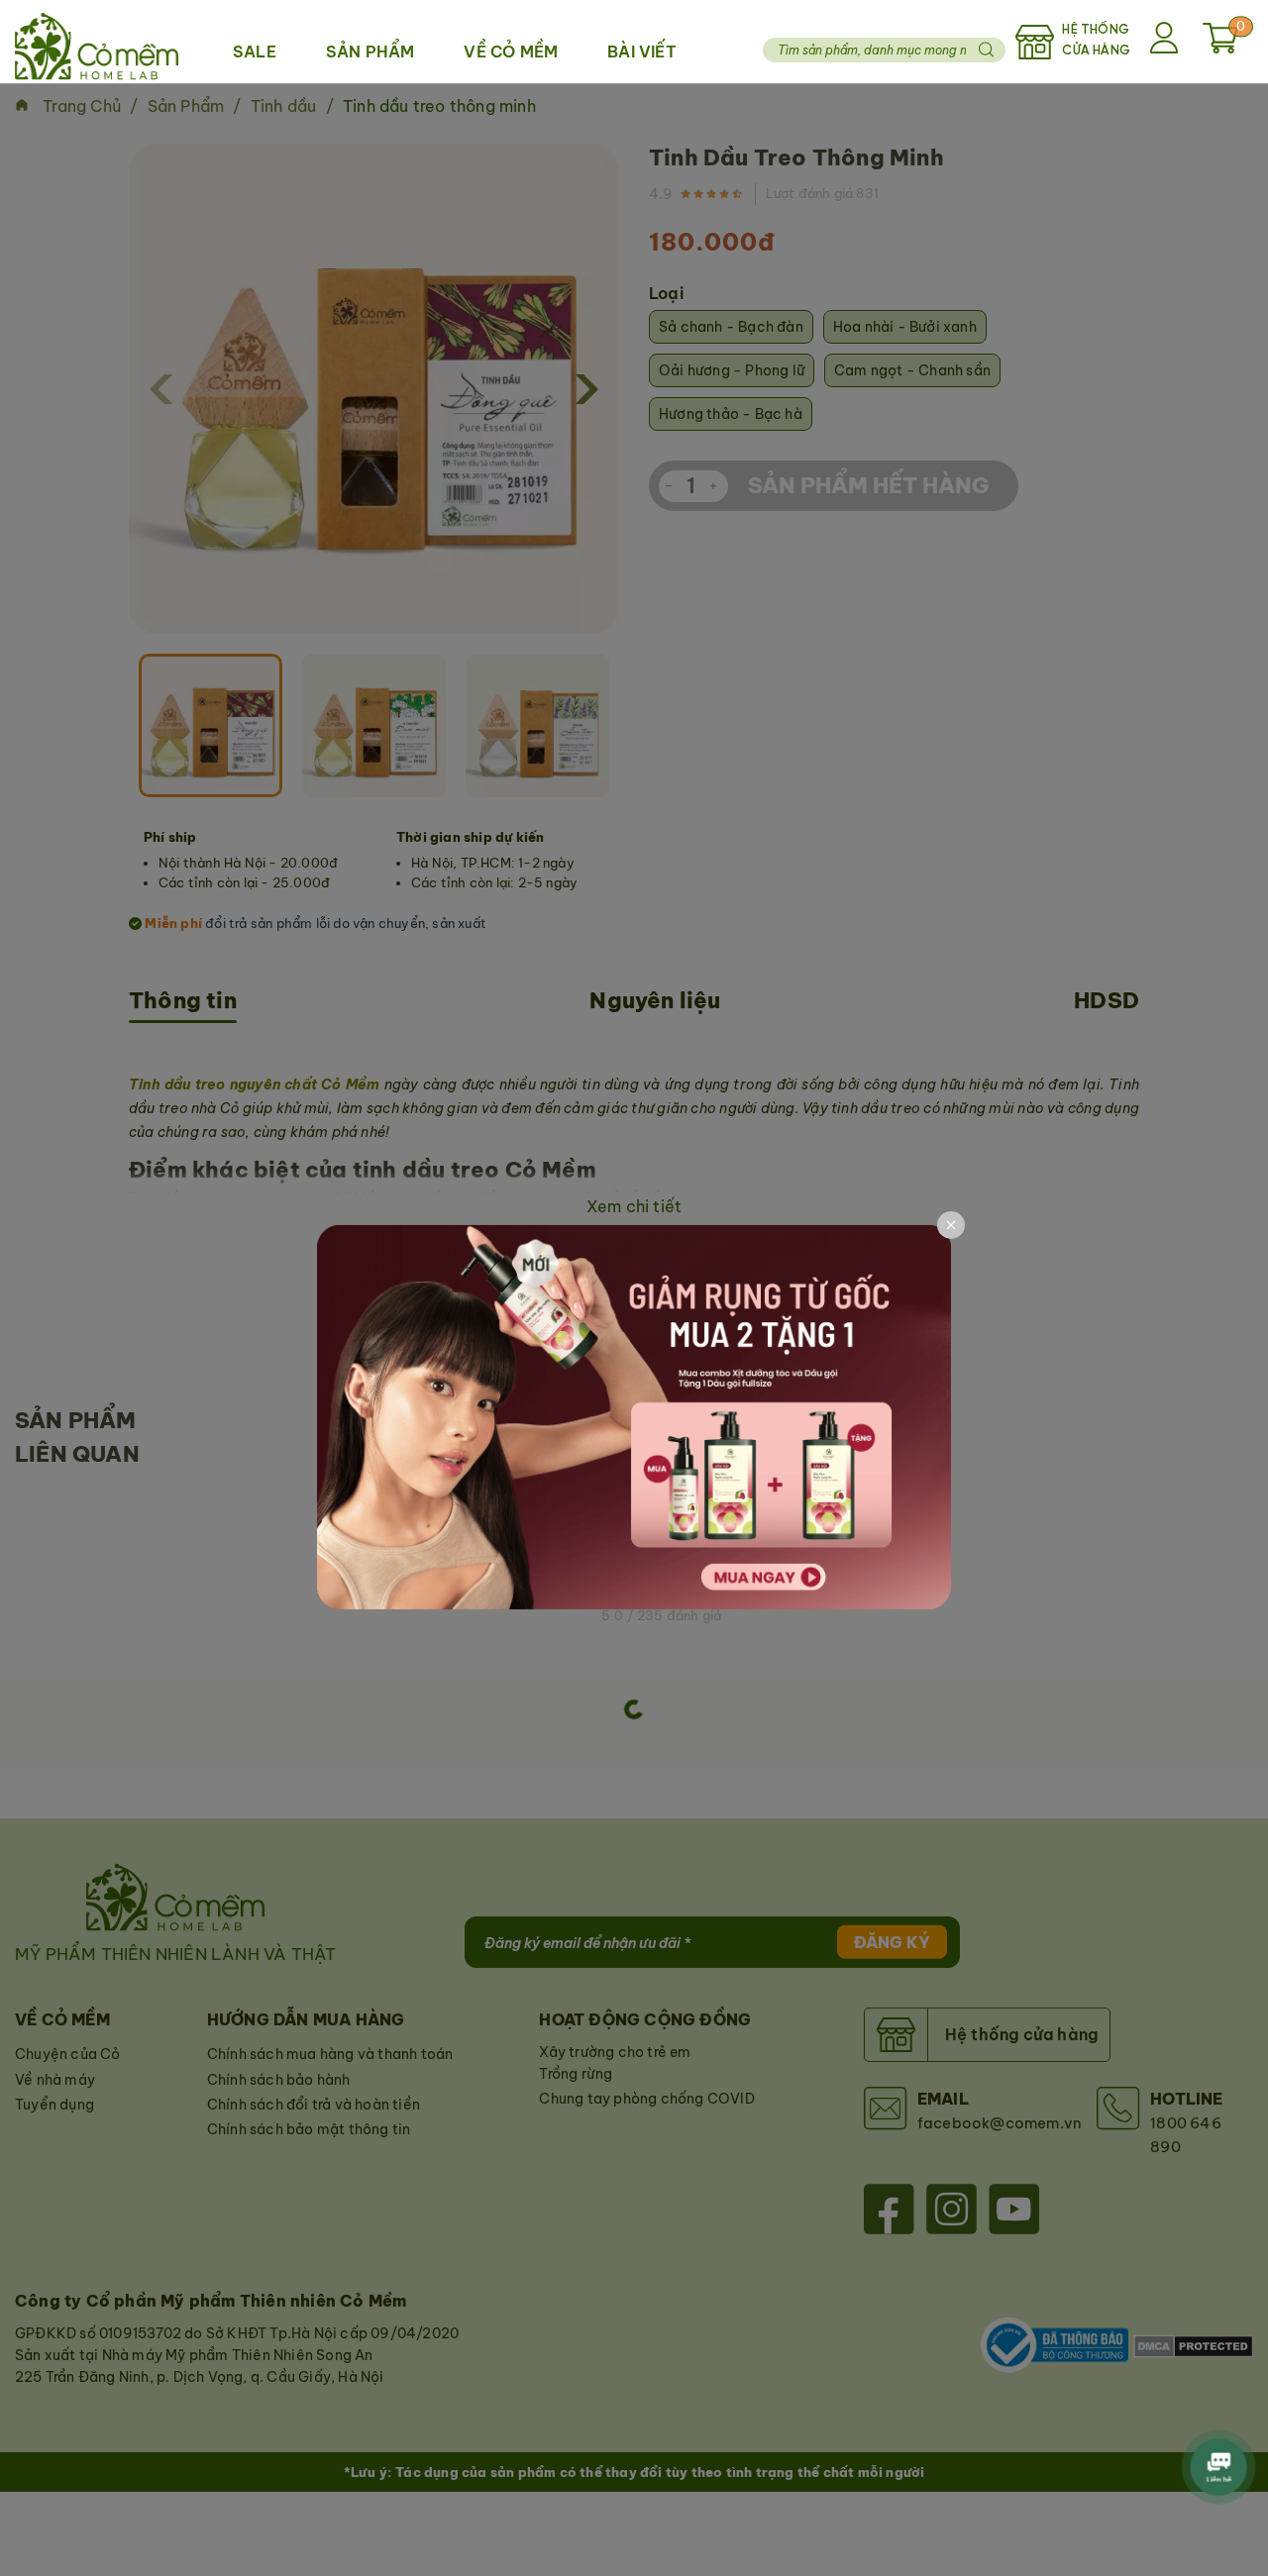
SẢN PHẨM (370, 52)
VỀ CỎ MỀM (511, 52)
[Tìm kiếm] (986, 50)
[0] (1220, 48)
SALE (255, 52)
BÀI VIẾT (642, 52)
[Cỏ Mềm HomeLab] (97, 42)
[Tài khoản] (1166, 41)
